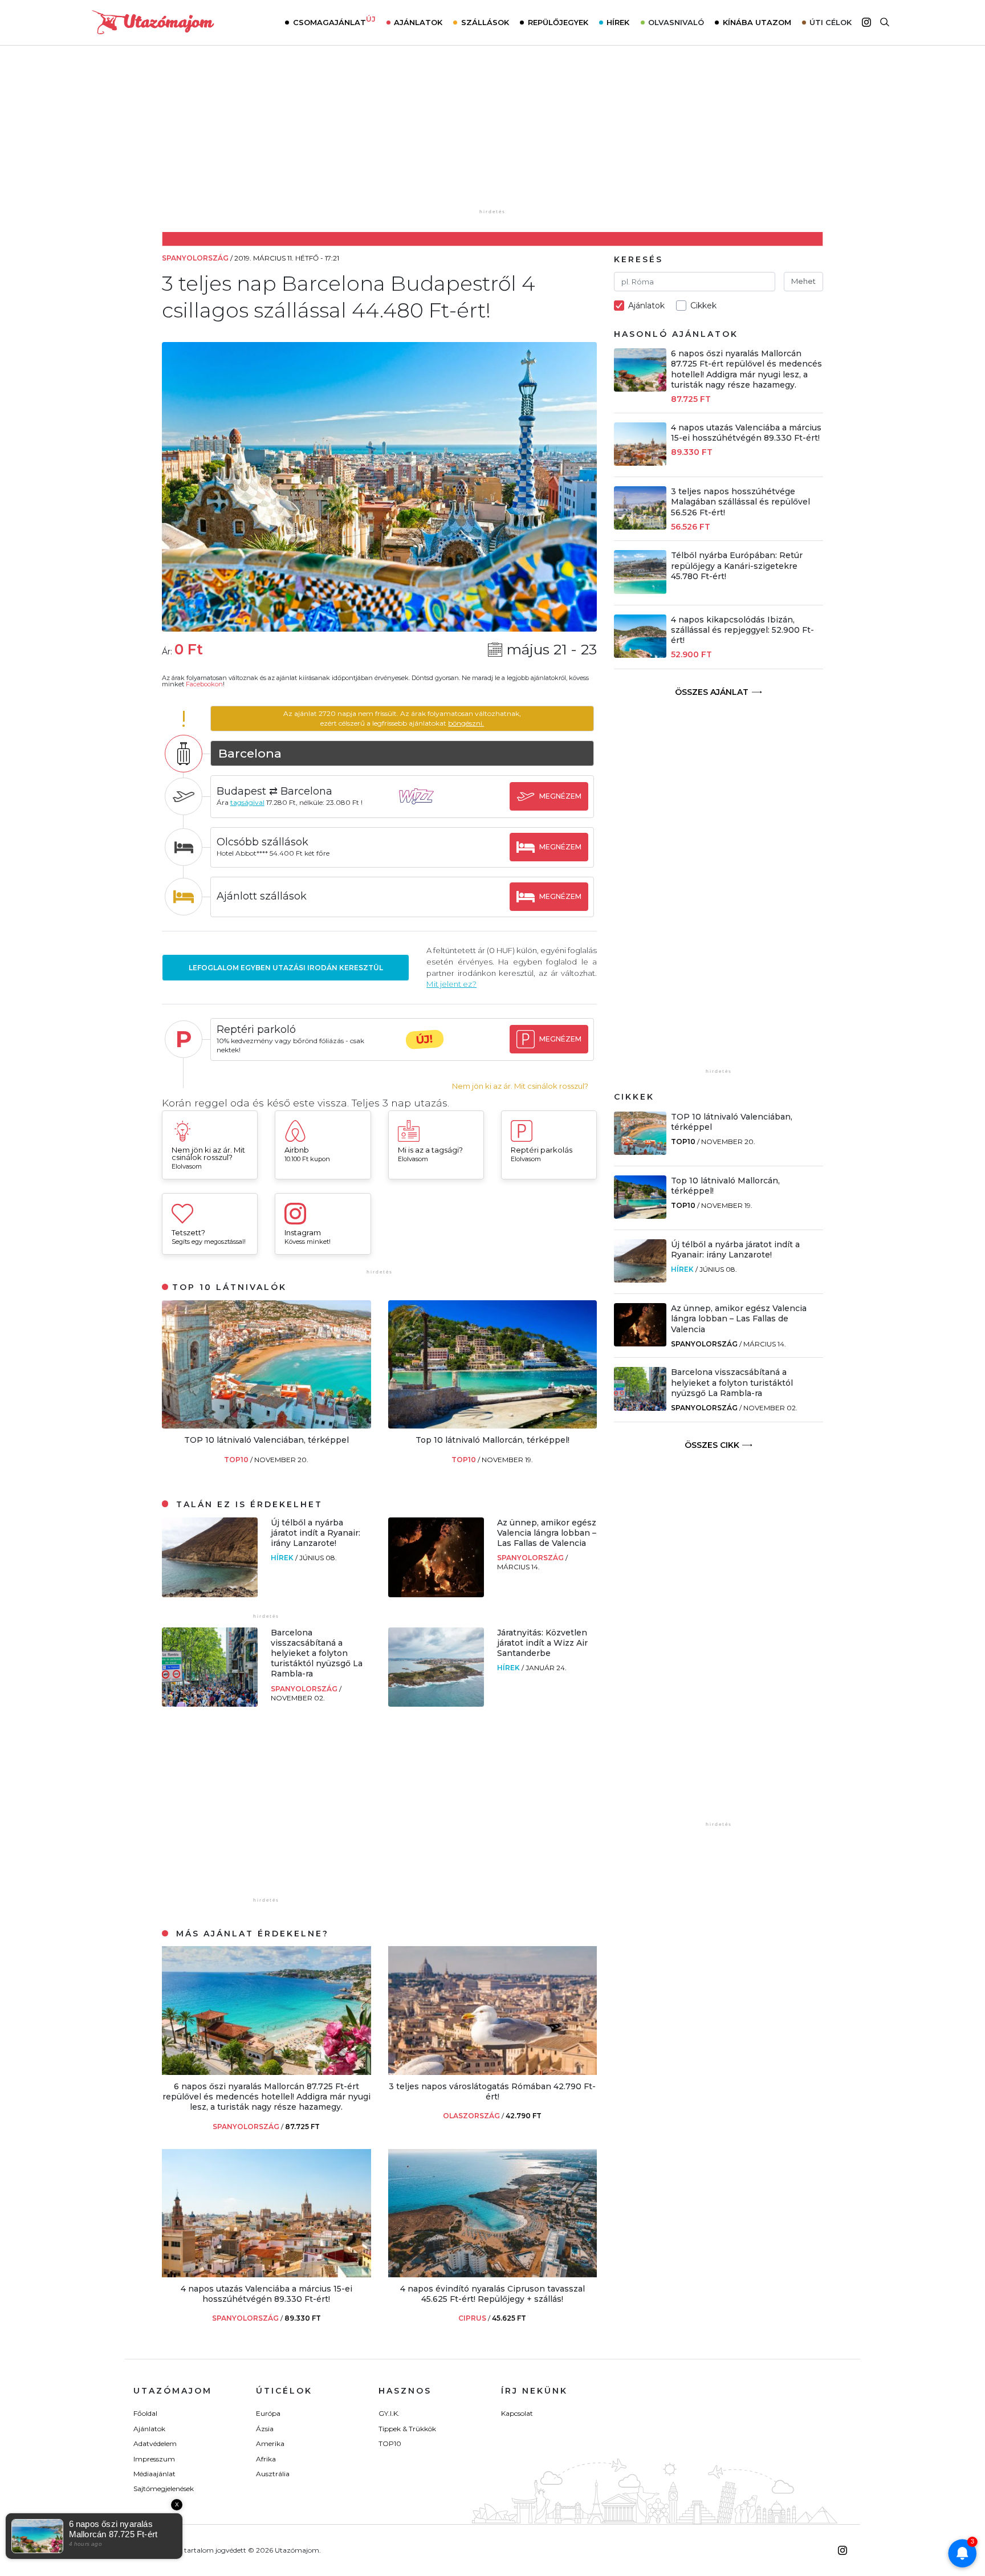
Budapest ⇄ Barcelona (274, 791)
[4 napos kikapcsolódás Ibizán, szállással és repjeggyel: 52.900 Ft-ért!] (640, 655)
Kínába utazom (757, 22)
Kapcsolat (517, 2413)
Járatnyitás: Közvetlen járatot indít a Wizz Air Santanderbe (542, 1643)
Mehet (803, 281)
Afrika (266, 2459)
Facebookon (204, 684)
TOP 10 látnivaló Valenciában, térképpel (266, 1440)
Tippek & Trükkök (407, 2429)
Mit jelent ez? (451, 984)
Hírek (618, 22)
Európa (268, 2413)
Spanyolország (531, 1558)
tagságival (247, 802)
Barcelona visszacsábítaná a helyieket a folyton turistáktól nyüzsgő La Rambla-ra (317, 1653)
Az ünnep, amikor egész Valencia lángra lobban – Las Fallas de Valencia (547, 1533)
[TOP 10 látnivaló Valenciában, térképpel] (266, 1425)
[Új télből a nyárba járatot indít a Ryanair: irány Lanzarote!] (210, 1594)
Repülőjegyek (558, 22)
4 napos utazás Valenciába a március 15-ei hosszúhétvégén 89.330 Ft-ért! (266, 2294)
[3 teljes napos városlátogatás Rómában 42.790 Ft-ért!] (493, 2072)
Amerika (270, 2443)
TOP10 (237, 1460)
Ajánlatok (418, 22)
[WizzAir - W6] (425, 807)
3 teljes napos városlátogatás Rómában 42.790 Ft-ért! (492, 2091)
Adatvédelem (155, 2443)
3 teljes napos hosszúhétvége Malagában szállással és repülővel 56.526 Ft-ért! (740, 502)
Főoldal (145, 2413)
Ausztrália (273, 2474)
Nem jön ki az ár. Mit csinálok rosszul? (520, 1086)
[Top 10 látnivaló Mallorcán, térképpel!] (493, 1425)
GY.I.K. (389, 2413)
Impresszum (154, 2459)
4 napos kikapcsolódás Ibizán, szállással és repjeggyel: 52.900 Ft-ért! (742, 630)
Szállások (485, 22)
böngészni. (466, 723)
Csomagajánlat (334, 21)
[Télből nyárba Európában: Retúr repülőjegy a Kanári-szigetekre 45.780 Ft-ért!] (640, 591)
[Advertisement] (492, 135)
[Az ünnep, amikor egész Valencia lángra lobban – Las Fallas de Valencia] (436, 1594)
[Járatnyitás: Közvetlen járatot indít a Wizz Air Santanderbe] (436, 1704)
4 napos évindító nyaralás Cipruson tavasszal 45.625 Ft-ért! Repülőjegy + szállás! (492, 2294)
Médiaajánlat (154, 2474)
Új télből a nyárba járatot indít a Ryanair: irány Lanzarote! (316, 1533)
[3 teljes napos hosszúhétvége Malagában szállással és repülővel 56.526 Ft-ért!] (640, 526)
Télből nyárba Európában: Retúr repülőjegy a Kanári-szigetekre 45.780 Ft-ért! (737, 565)
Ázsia (265, 2429)
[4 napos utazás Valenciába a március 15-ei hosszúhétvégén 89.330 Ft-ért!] (266, 2274)
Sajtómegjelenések (164, 2488)
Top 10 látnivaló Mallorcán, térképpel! (492, 1440)
